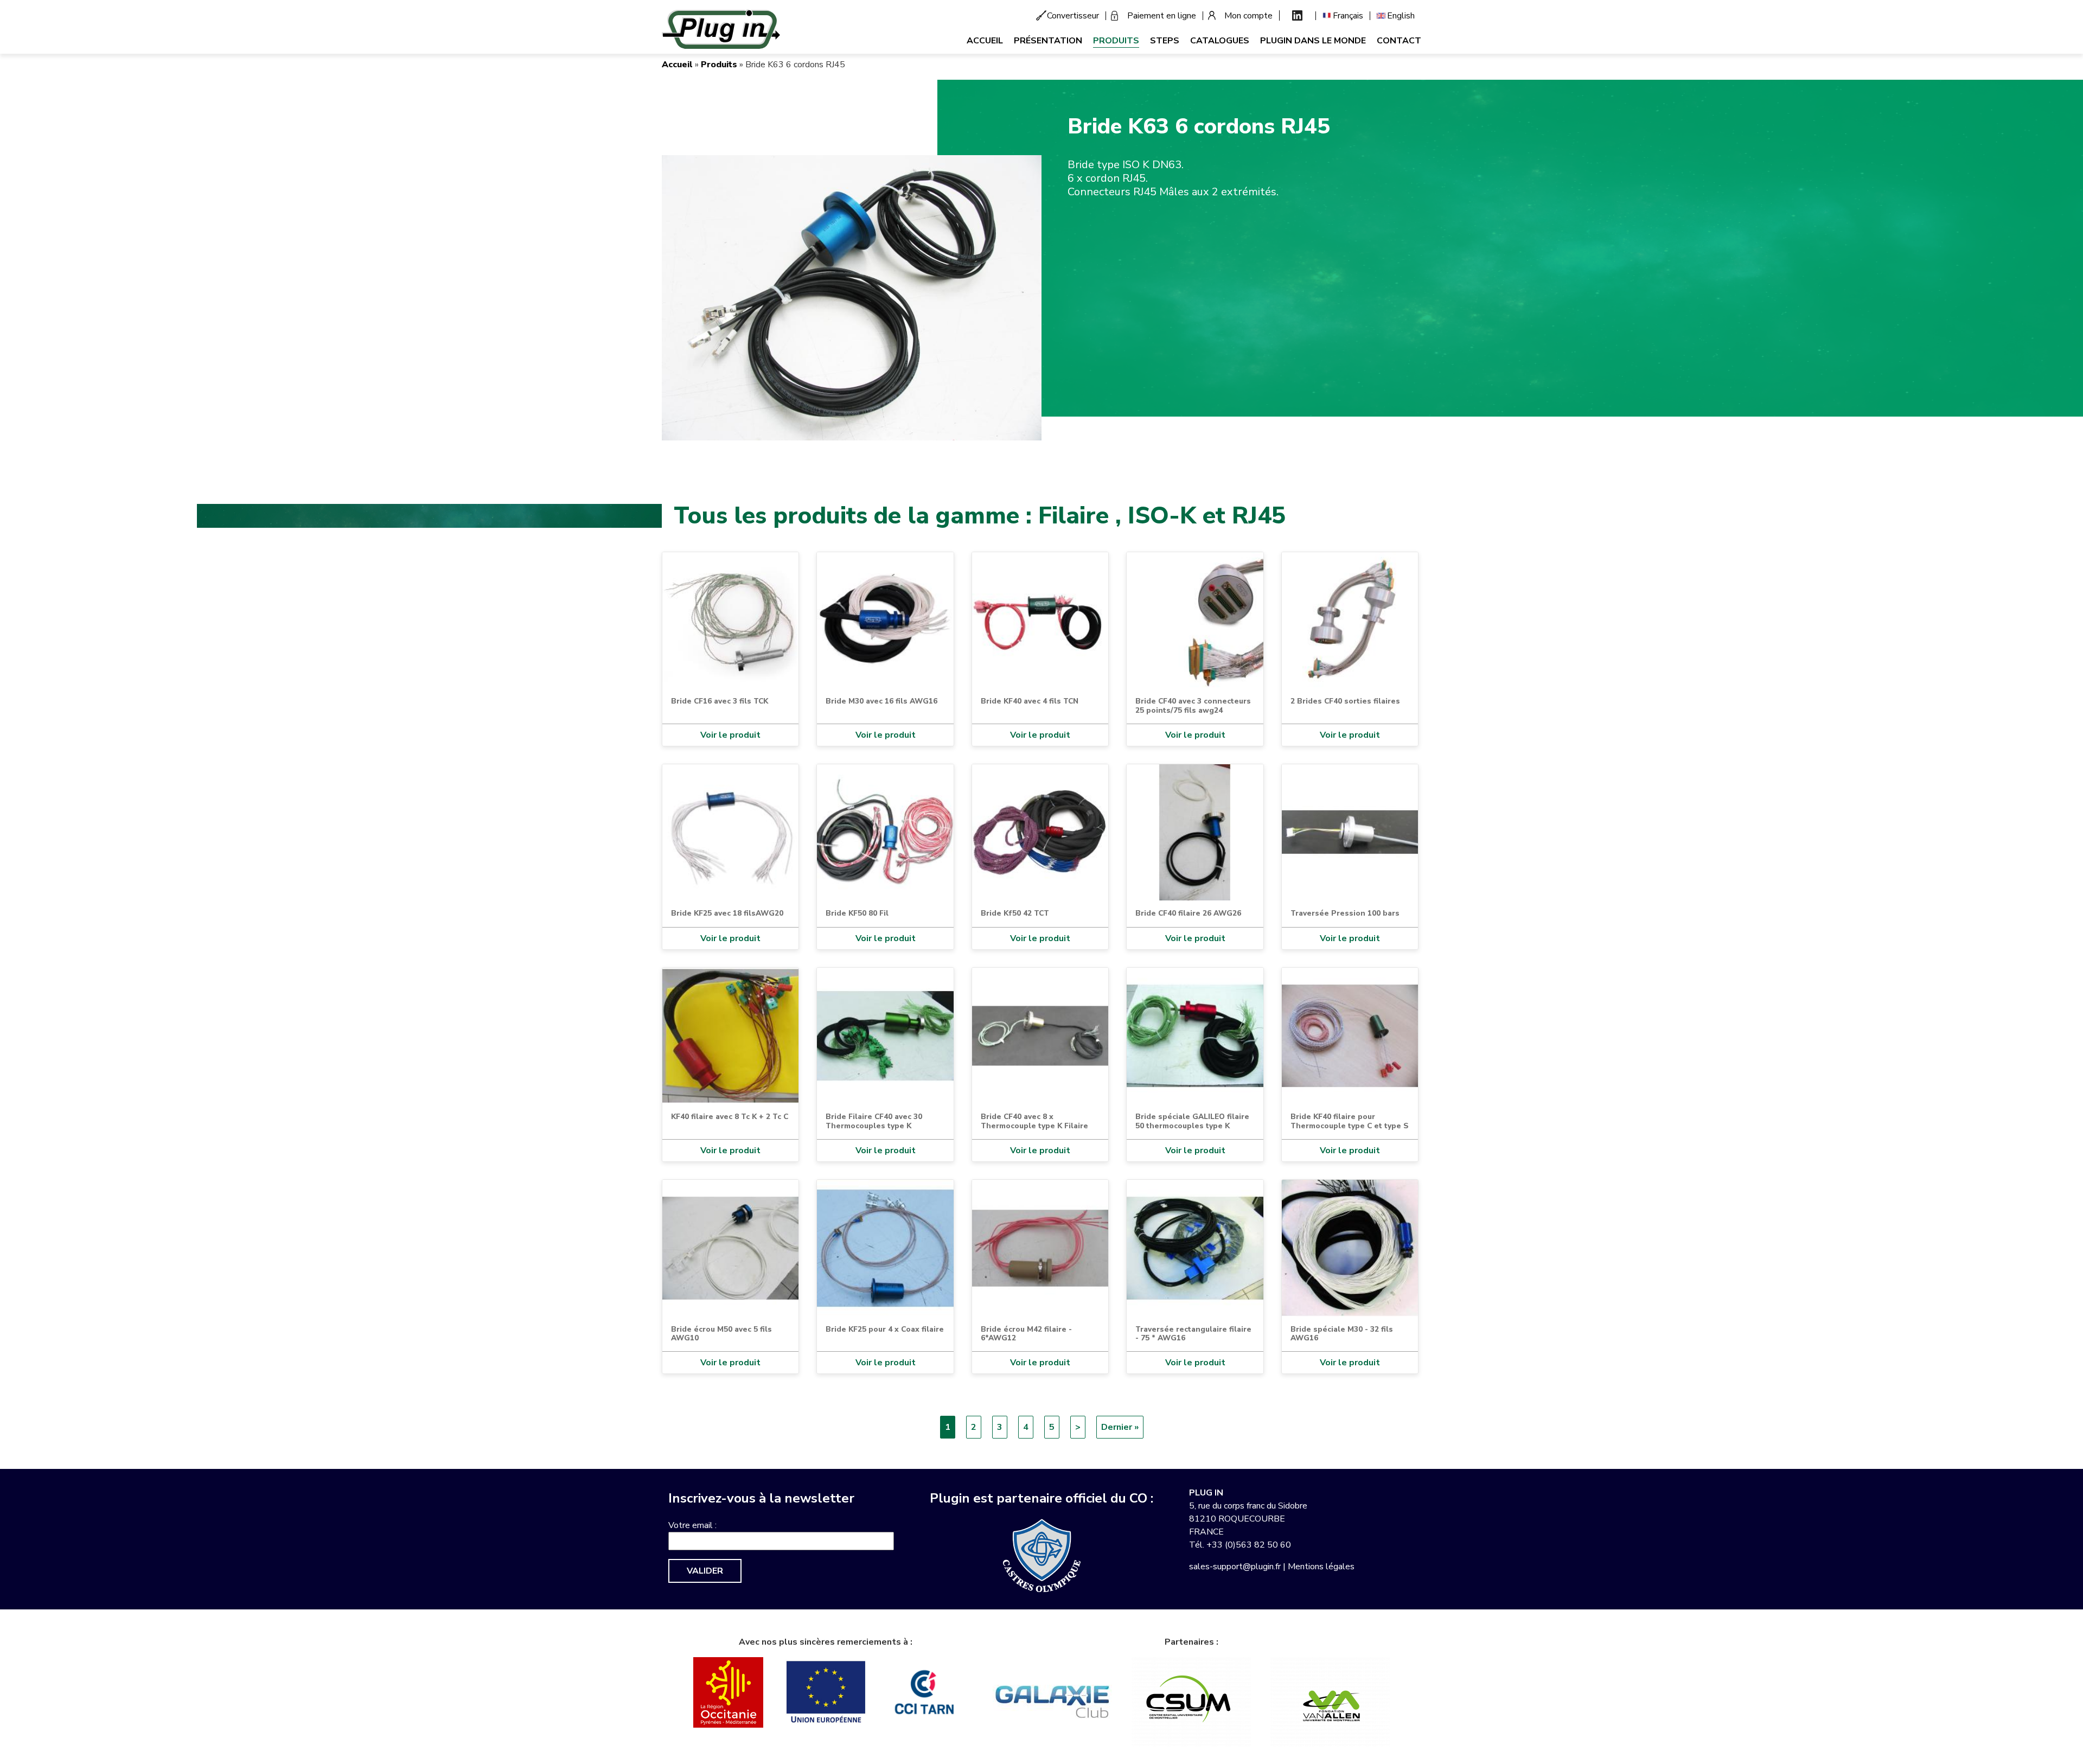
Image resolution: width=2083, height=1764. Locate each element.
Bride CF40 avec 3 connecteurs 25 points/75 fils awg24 (1193, 705)
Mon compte (1248, 16)
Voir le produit (730, 735)
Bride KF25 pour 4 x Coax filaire (885, 1329)
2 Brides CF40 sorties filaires (1345, 701)
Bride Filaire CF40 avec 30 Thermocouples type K (874, 1121)
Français (1348, 16)
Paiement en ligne (1162, 16)
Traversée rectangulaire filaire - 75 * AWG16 (1193, 1334)
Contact (1399, 41)
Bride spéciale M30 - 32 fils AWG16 (1342, 1334)
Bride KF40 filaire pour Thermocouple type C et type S (1350, 1121)
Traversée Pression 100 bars (1345, 913)
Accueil (985, 41)
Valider (705, 1571)
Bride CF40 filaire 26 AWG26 (1188, 913)
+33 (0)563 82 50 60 (1249, 1545)
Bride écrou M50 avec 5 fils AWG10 (721, 1334)
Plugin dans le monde (1313, 41)
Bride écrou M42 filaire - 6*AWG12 (1026, 1334)
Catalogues (1220, 41)
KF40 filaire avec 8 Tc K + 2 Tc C (730, 1117)
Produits (1116, 41)
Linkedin (1297, 15)
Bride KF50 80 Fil (857, 913)
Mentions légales (1321, 1567)
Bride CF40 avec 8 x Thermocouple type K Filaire (1034, 1121)
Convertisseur (1073, 16)
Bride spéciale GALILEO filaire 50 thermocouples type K (1192, 1121)
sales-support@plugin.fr (1235, 1567)
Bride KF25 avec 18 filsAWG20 (727, 913)
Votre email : (692, 1525)
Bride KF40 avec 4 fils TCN (1030, 701)
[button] (852, 297)
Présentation (1048, 41)
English (1401, 16)
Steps (1165, 41)
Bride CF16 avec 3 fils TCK (720, 701)
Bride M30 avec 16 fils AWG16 (881, 701)
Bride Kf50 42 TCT (1015, 913)
